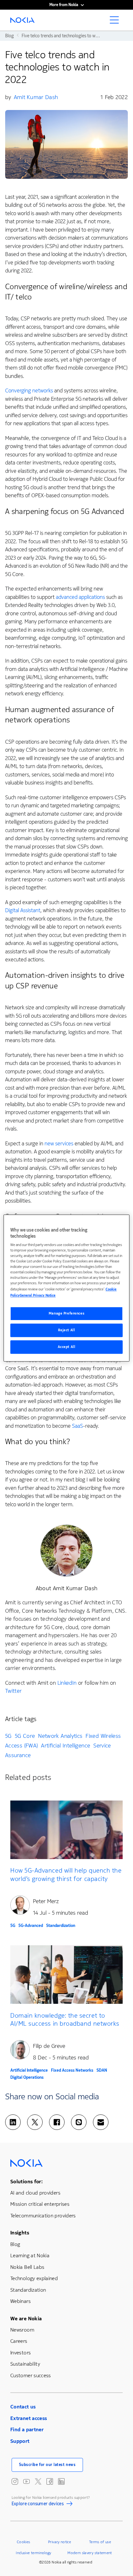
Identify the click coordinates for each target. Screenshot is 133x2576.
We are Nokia (26, 2319)
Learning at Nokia (30, 2255)
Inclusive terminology (34, 2553)
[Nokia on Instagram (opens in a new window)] (15, 2481)
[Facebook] (57, 2122)
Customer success (31, 2375)
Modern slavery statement (90, 2553)
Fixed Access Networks (72, 2070)
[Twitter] (35, 2122)
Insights (20, 2233)
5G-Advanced (31, 1925)
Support (20, 2441)
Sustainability (25, 2364)
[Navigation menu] (116, 22)
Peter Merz (46, 1901)
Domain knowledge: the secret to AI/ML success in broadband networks (65, 2019)
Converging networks (29, 391)
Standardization (61, 1925)
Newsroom (22, 2330)
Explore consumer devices (38, 2505)
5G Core (25, 1736)
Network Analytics (60, 1736)
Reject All (67, 1330)
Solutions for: (26, 2182)
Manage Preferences (66, 1314)
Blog (15, 2244)
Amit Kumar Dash (36, 97)
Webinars (20, 2301)
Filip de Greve (49, 2046)
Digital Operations (27, 2077)
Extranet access (29, 2418)
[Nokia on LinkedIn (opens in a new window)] (61, 2481)
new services (59, 1144)
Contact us (23, 2407)
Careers (19, 2341)
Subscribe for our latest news (47, 2465)
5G (8, 1736)
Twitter (14, 1691)
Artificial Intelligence (66, 1746)
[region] (66, 1288)
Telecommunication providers (43, 2216)
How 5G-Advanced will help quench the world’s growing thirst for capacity (66, 1874)
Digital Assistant (23, 910)
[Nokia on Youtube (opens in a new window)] (26, 2481)
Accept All (67, 1347)
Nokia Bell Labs (27, 2267)
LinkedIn (67, 1683)
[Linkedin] (13, 2122)
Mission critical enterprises (40, 2204)
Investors (20, 2353)
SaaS (77, 1426)
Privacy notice (60, 2542)
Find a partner (27, 2429)
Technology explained (34, 2278)
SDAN (102, 2070)
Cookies (24, 2542)
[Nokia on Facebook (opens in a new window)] (50, 2481)
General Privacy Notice (38, 1295)
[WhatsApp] (79, 2122)
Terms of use (100, 2542)
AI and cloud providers (35, 2193)
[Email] (101, 2122)
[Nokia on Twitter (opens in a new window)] (38, 2481)
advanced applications (80, 597)
